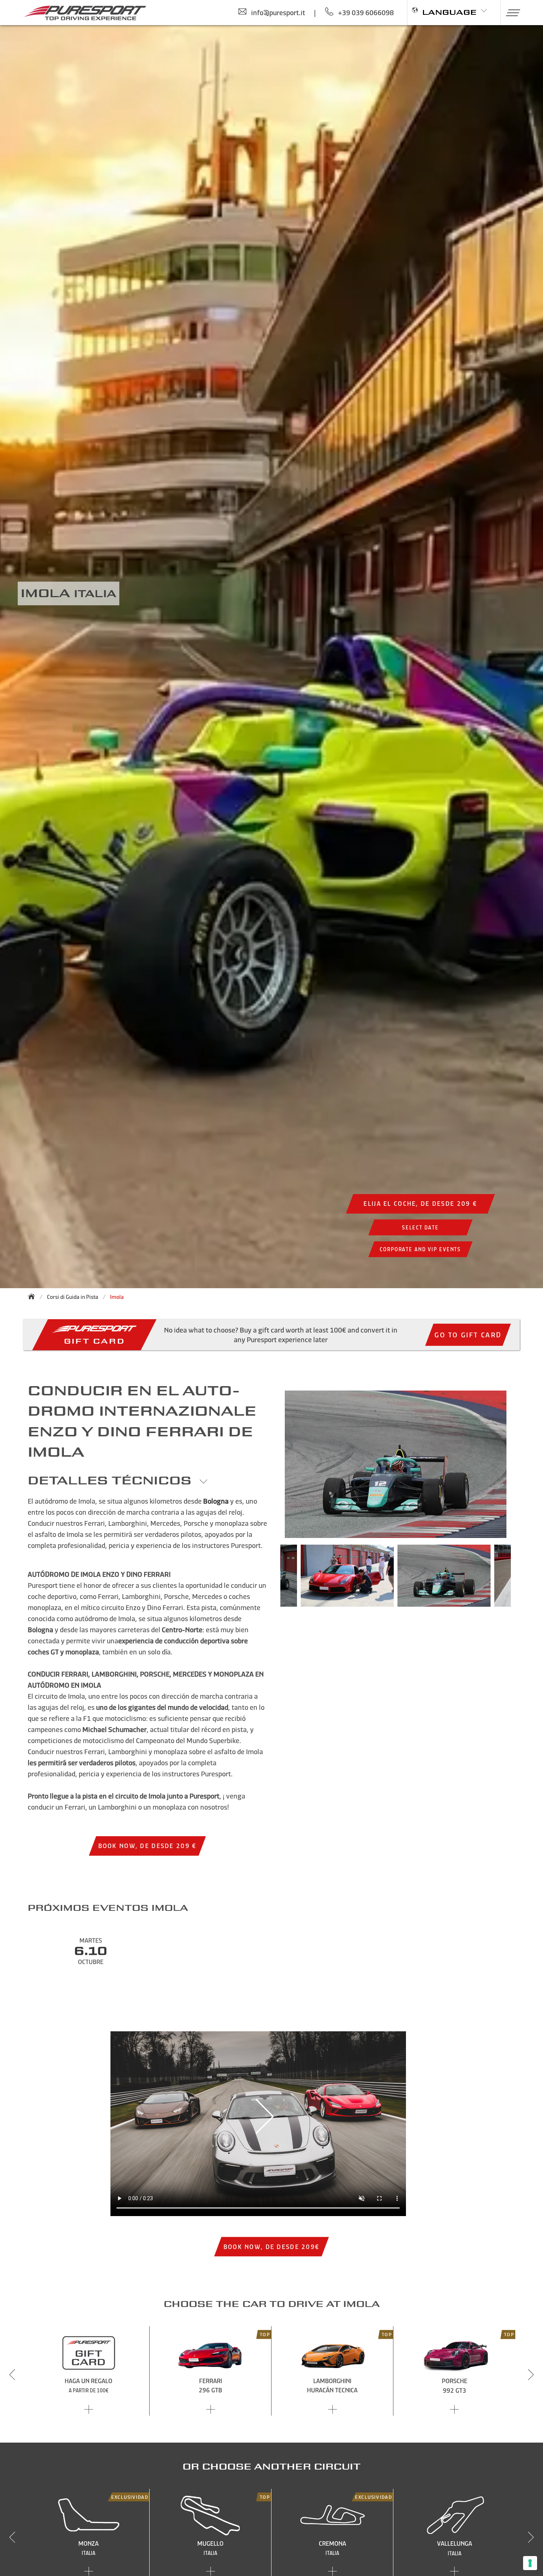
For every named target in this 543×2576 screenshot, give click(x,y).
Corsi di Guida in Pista (73, 1297)
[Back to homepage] (34, 1296)
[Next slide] (531, 2375)
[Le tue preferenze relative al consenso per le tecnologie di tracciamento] (530, 2563)
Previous (269, 1579)
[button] (510, 13)
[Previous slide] (12, 2375)
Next (522, 1579)
